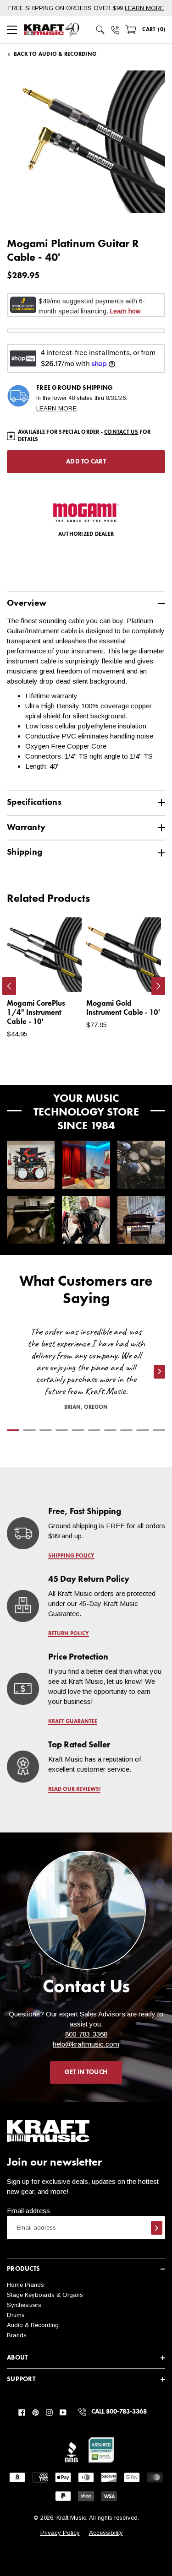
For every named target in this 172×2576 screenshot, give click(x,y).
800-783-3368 (86, 2034)
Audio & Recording (33, 2325)
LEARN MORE (144, 8)
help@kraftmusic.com (86, 2044)
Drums (16, 2315)
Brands (17, 2335)
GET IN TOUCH (86, 2072)
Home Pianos (25, 2285)
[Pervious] (9, 986)
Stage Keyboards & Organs (45, 2295)
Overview (27, 603)
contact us (121, 432)
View (59, 976)
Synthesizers (24, 2305)
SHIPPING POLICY (71, 1556)
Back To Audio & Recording (55, 54)
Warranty (26, 827)
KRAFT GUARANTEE (73, 1722)
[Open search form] (100, 30)
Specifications (34, 802)
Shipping (25, 852)
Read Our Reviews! (74, 1789)
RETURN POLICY (69, 1634)
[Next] (158, 986)
